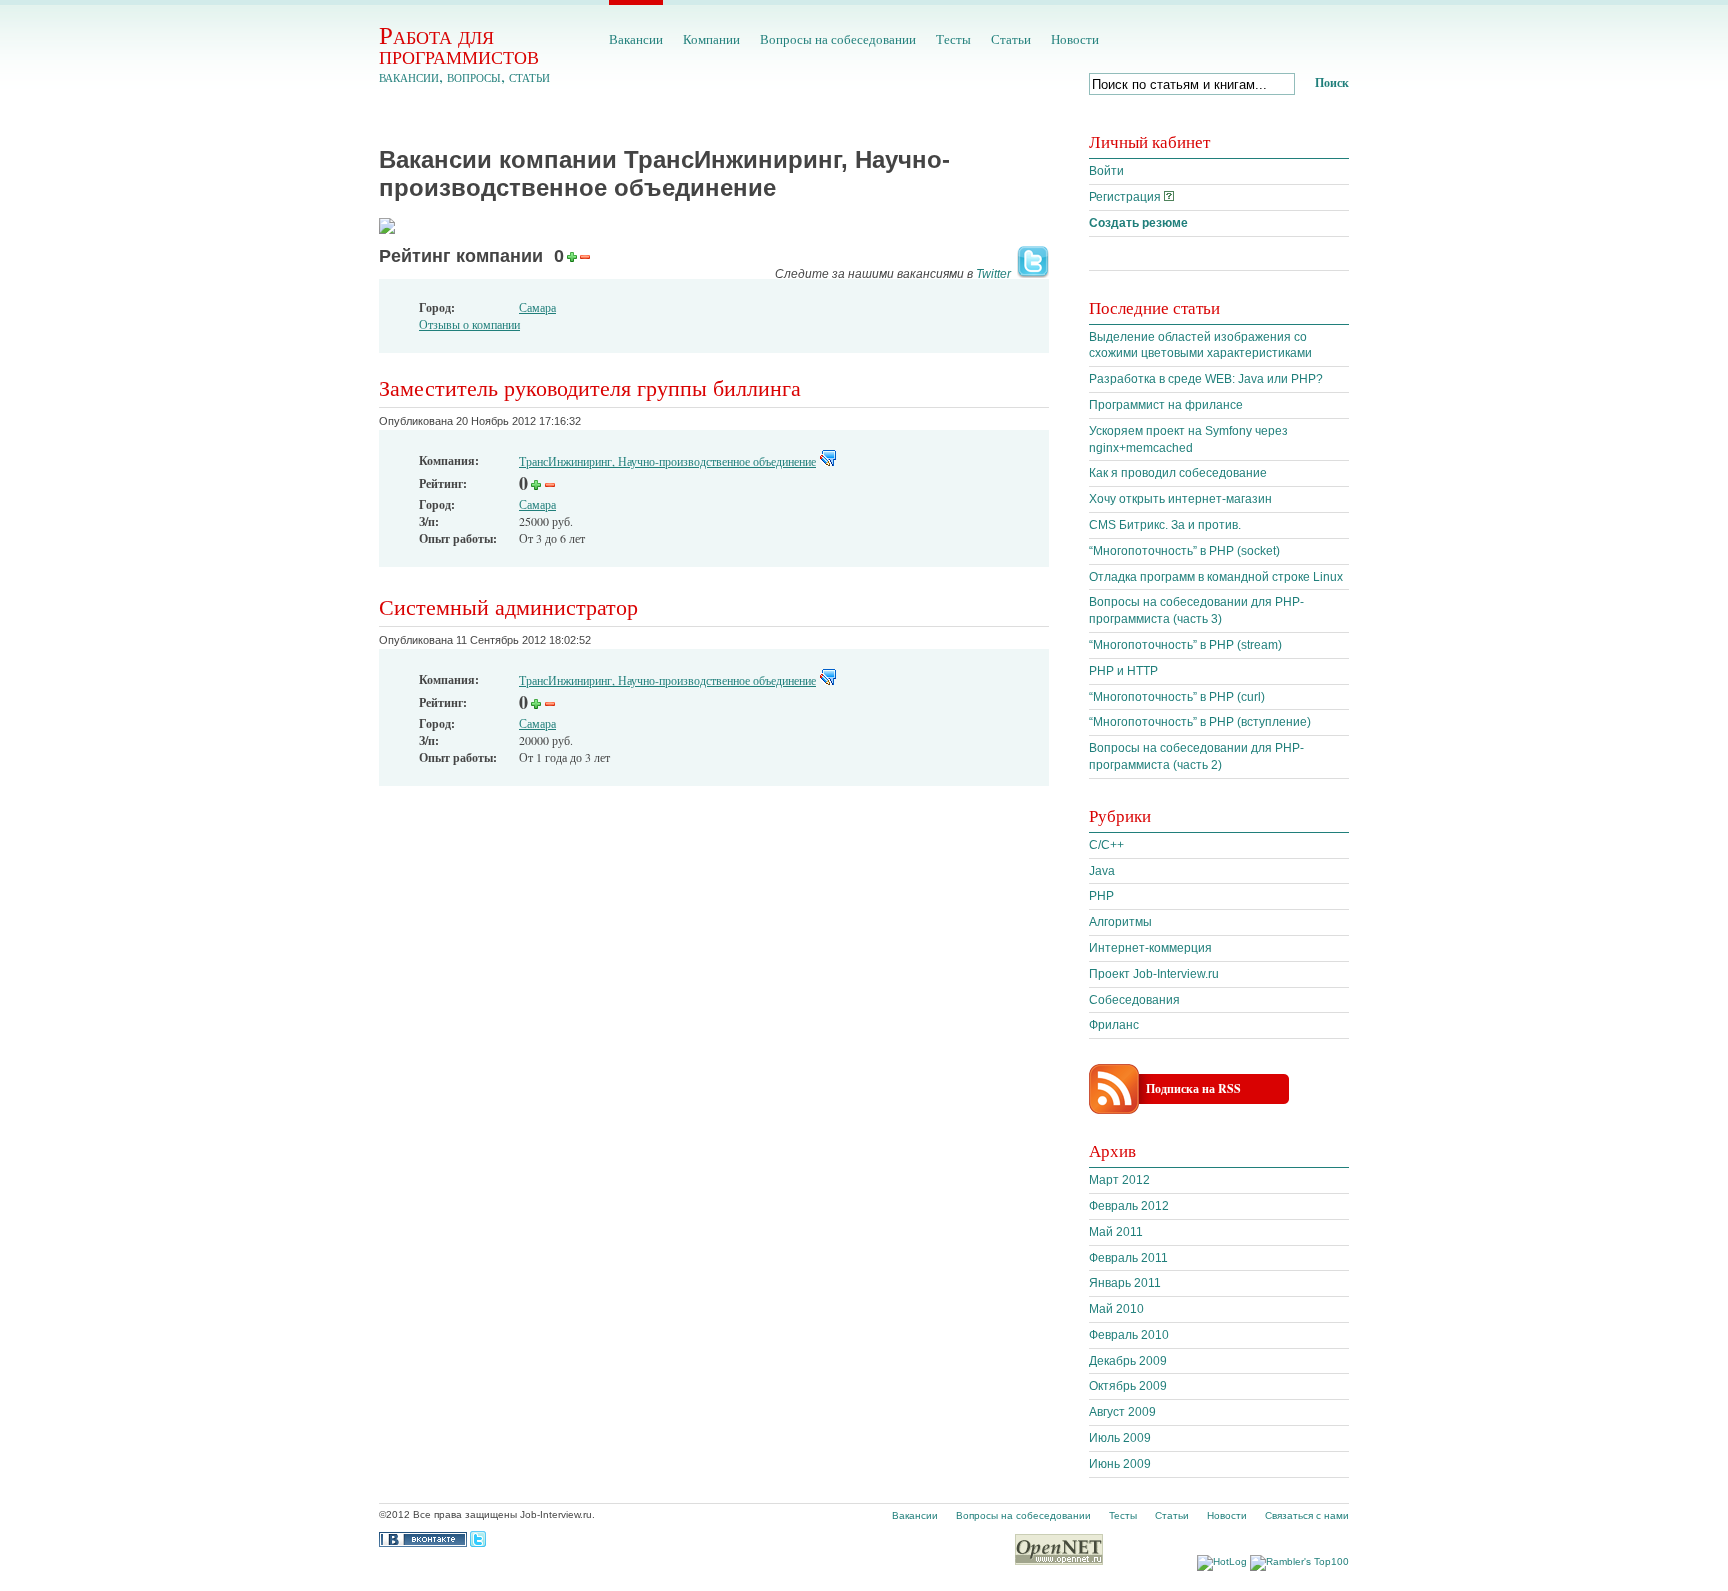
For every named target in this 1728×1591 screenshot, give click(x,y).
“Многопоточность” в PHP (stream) (1185, 645)
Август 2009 (1122, 1412)
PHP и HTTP (1123, 671)
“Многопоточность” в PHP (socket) (1184, 551)
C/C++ (1106, 845)
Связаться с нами (1307, 1515)
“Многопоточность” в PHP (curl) (1177, 697)
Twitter (993, 274)
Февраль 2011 (1128, 1258)
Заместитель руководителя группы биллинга (590, 387)
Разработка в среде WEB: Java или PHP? (1206, 379)
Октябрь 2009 (1128, 1386)
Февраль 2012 (1129, 1206)
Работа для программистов (459, 44)
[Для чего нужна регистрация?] (1169, 197)
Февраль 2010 (1129, 1335)
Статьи (1011, 39)
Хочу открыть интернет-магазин (1180, 499)
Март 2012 (1119, 1180)
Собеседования (1134, 1000)
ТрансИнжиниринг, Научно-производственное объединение (667, 461)
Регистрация (1125, 197)
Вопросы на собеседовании (838, 39)
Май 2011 (1116, 1232)
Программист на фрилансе (1166, 405)
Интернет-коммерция (1150, 948)
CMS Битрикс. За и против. (1165, 525)
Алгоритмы (1120, 922)
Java (1102, 871)
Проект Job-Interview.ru (1154, 974)
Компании (711, 39)
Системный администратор (508, 606)
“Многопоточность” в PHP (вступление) (1200, 722)
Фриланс (1114, 1025)
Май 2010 (1116, 1309)
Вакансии (636, 39)
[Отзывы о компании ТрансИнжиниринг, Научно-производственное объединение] (828, 461)
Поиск (1332, 82)
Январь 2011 (1125, 1283)
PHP (1101, 896)
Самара (537, 307)
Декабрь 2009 (1128, 1361)
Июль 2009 (1120, 1438)
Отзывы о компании (469, 324)
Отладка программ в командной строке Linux (1216, 577)
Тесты (953, 39)
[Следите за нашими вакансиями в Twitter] (1031, 274)
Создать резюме (1138, 223)
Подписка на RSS (1193, 1088)
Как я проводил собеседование (1178, 473)
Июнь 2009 (1120, 1464)
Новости (1075, 39)
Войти (1106, 171)
